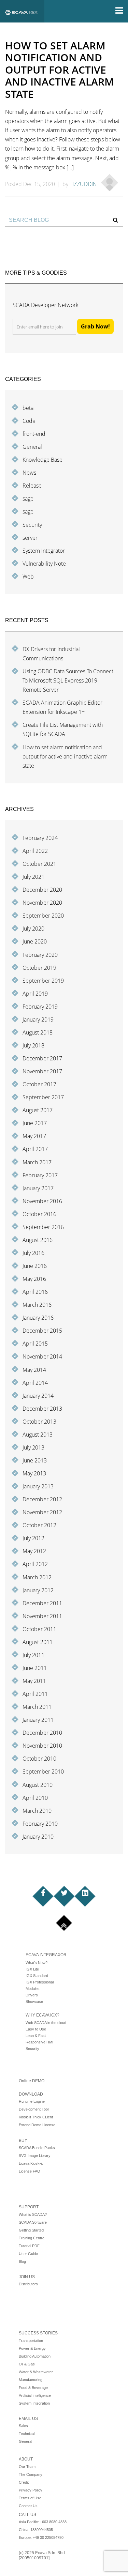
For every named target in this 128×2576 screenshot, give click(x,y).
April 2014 (35, 1383)
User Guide (28, 2254)
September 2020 (43, 916)
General (32, 447)
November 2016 (42, 1201)
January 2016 (38, 1318)
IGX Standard (37, 1976)
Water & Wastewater (36, 2372)
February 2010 (40, 1824)
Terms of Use (30, 2498)
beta (28, 408)
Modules (33, 1989)
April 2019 (35, 994)
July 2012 (33, 1538)
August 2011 (38, 1642)
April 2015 (35, 1344)
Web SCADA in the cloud (46, 2023)
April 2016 (35, 1292)
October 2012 (39, 1525)
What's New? (37, 1963)
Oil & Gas (27, 2364)
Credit (24, 2482)
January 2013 (38, 1486)
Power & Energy (32, 2348)
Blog (22, 2261)
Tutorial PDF (29, 2246)
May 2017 (34, 1136)
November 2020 (42, 903)
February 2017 (40, 1175)
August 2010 (38, 1785)
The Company (31, 2474)
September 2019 (43, 981)
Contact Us (28, 2506)
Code (29, 421)
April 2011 (35, 1694)
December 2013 (42, 1409)
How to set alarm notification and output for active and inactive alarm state (65, 756)
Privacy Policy (31, 2490)
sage (28, 499)
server (30, 538)
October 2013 (39, 1422)
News (29, 473)
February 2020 (40, 955)
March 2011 (37, 1707)
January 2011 (38, 1720)
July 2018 (33, 1045)
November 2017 (42, 1071)
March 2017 (37, 1162)
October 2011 (39, 1629)
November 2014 (42, 1356)
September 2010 (43, 1772)
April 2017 (35, 1149)
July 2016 (33, 1253)
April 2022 (35, 851)
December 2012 (42, 1499)
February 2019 (40, 1007)
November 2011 (42, 1616)
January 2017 (38, 1188)
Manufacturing (31, 2380)
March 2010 (37, 1811)
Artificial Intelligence (35, 2395)
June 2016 (35, 1266)
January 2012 (38, 1590)
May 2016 (34, 1279)
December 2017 (42, 1058)
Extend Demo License (37, 2125)
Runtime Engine (32, 2101)
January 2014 (38, 1396)
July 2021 (33, 877)
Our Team (27, 2467)
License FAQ (30, 2171)
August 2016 (38, 1240)
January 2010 (38, 1837)
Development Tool (34, 2109)
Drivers (32, 1995)
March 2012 (37, 1577)
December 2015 (42, 1331)
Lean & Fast (36, 2036)
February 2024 (40, 838)
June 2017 (35, 1123)
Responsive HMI (39, 2042)
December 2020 (42, 890)
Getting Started (31, 2230)
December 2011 (42, 1603)
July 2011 (33, 1655)
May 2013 (34, 1473)
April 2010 (35, 1798)
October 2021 (39, 864)
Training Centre (32, 2238)
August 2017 (38, 1110)
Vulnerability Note (44, 564)
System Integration (34, 2403)
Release (32, 486)
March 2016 (37, 1305)
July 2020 (33, 929)
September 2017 (43, 1097)
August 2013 (38, 1435)
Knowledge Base (42, 460)
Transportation (31, 2341)
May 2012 (34, 1551)
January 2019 (38, 1019)
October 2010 (39, 1759)
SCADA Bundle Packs (37, 2148)
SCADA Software (33, 2222)
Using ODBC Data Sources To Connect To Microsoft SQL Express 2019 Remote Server (68, 680)
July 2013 (33, 1447)
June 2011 (35, 1668)
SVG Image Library (35, 2156)
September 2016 (43, 1227)
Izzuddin (85, 184)
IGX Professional (40, 1982)
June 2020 (35, 941)
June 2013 (35, 1460)
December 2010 (42, 1733)
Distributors (28, 2284)
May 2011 (34, 1681)
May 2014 (34, 1370)
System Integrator (44, 551)
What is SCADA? (33, 2214)
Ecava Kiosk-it (31, 2163)
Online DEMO (32, 2081)
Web (28, 577)
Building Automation (35, 2356)
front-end (34, 434)
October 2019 (39, 968)
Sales (23, 2426)
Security (32, 525)
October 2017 (39, 1084)
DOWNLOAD (31, 2094)
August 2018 (38, 1032)
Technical (27, 2434)
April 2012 (35, 1564)
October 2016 (39, 1214)
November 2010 (42, 1746)
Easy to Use (36, 2029)
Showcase (34, 2002)
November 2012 (42, 1512)
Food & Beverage (33, 2388)
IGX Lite (32, 1969)
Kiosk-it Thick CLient (36, 2117)
